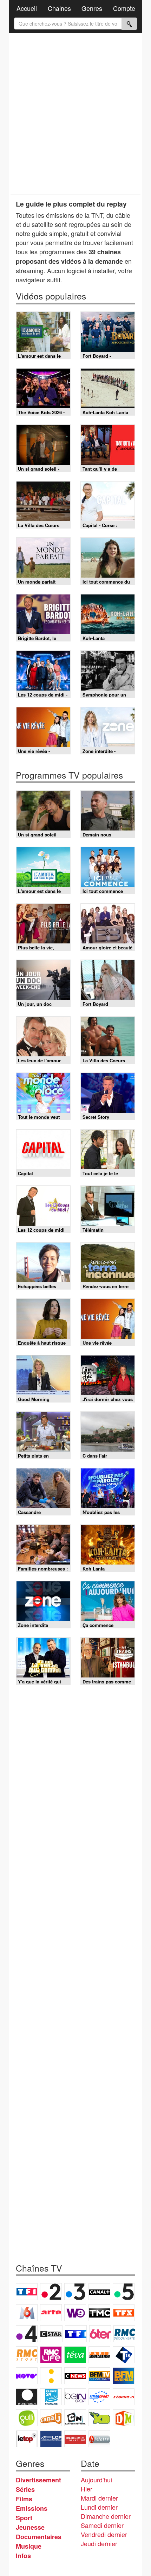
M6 (27, 2313)
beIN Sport (75, 2397)
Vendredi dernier (104, 2534)
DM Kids (124, 2418)
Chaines (59, 8)
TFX (124, 2313)
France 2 (51, 2292)
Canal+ (99, 2292)
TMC (99, 2313)
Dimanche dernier (106, 2516)
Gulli (27, 2418)
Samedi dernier (102, 2525)
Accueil (27, 8)
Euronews (27, 2397)
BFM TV (99, 2376)
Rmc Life (51, 2355)
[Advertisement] (75, 114)
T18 (124, 2355)
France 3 (75, 2292)
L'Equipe (124, 2397)
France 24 (51, 2397)
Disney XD (99, 2418)
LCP (51, 2439)
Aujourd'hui (96, 2480)
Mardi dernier (99, 2498)
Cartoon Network (75, 2418)
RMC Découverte (124, 2334)
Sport (24, 2518)
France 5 (124, 2292)
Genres (92, 8)
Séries (25, 2489)
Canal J (51, 2418)
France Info (51, 2376)
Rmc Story (27, 2355)
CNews (75, 2376)
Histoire (99, 2439)
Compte (124, 8)
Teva (75, 2355)
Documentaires (39, 2537)
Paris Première (99, 2355)
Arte (51, 2313)
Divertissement (38, 2480)
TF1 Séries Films (76, 2334)
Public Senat (75, 2439)
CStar (51, 2334)
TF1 (27, 2292)
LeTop (27, 2439)
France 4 (27, 2334)
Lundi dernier (99, 2507)
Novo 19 (27, 2376)
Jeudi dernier (99, 2543)
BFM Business (124, 2376)
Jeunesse (30, 2527)
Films (24, 2499)
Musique (29, 2546)
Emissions (32, 2508)
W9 (75, 2313)
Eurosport (99, 2397)
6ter (100, 2334)
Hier (87, 2489)
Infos (23, 2556)
